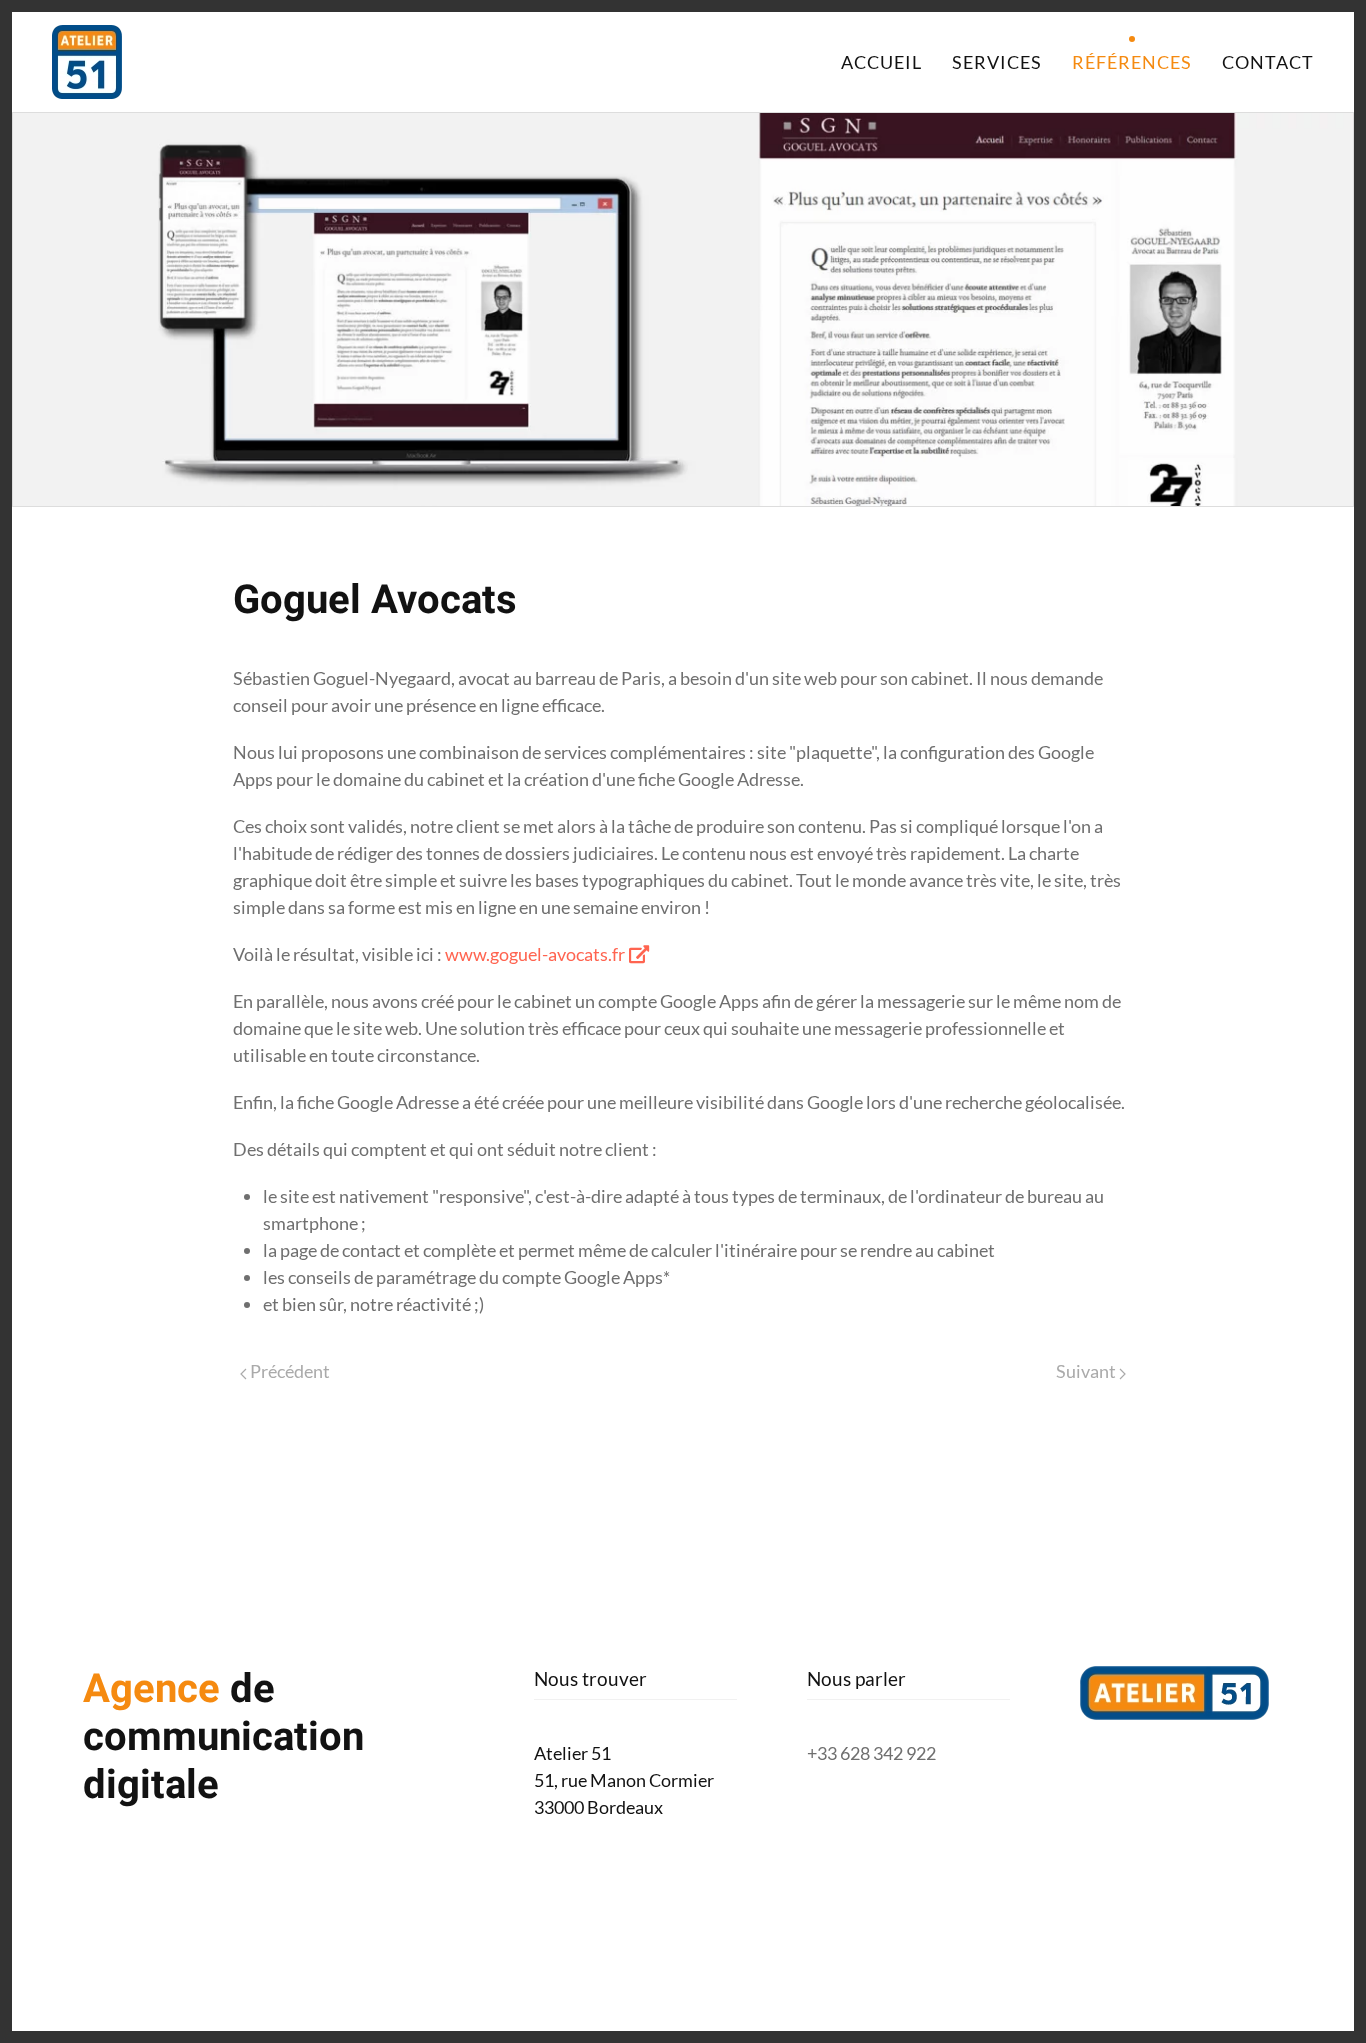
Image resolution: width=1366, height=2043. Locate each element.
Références (1132, 62)
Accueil (881, 62)
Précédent (288, 1371)
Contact (1268, 62)
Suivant (1087, 1371)
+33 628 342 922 (871, 1753)
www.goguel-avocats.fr (535, 954)
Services (997, 62)
